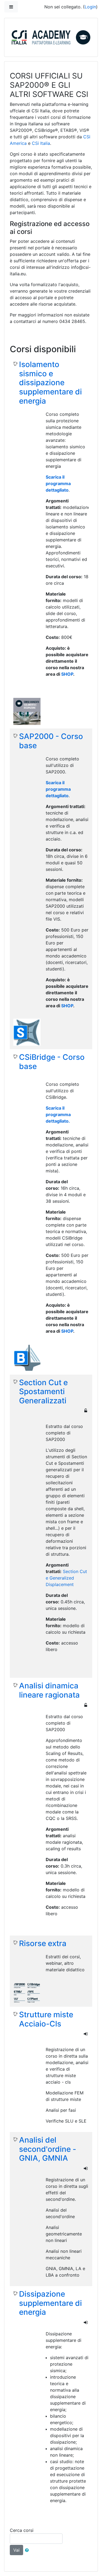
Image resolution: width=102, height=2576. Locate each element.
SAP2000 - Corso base (51, 741)
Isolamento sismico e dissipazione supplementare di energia (50, 383)
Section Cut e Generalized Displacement (66, 1578)
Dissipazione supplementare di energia (50, 2303)
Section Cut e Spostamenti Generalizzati (43, 1392)
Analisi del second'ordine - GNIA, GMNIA (48, 2149)
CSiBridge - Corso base (52, 1062)
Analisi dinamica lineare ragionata (49, 1690)
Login (90, 7)
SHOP (67, 674)
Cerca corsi (22, 2530)
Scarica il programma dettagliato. (58, 1114)
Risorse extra (43, 1944)
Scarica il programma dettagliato (58, 483)
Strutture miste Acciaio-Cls (46, 2019)
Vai (16, 2550)
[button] (28, 2550)
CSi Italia (41, 143)
